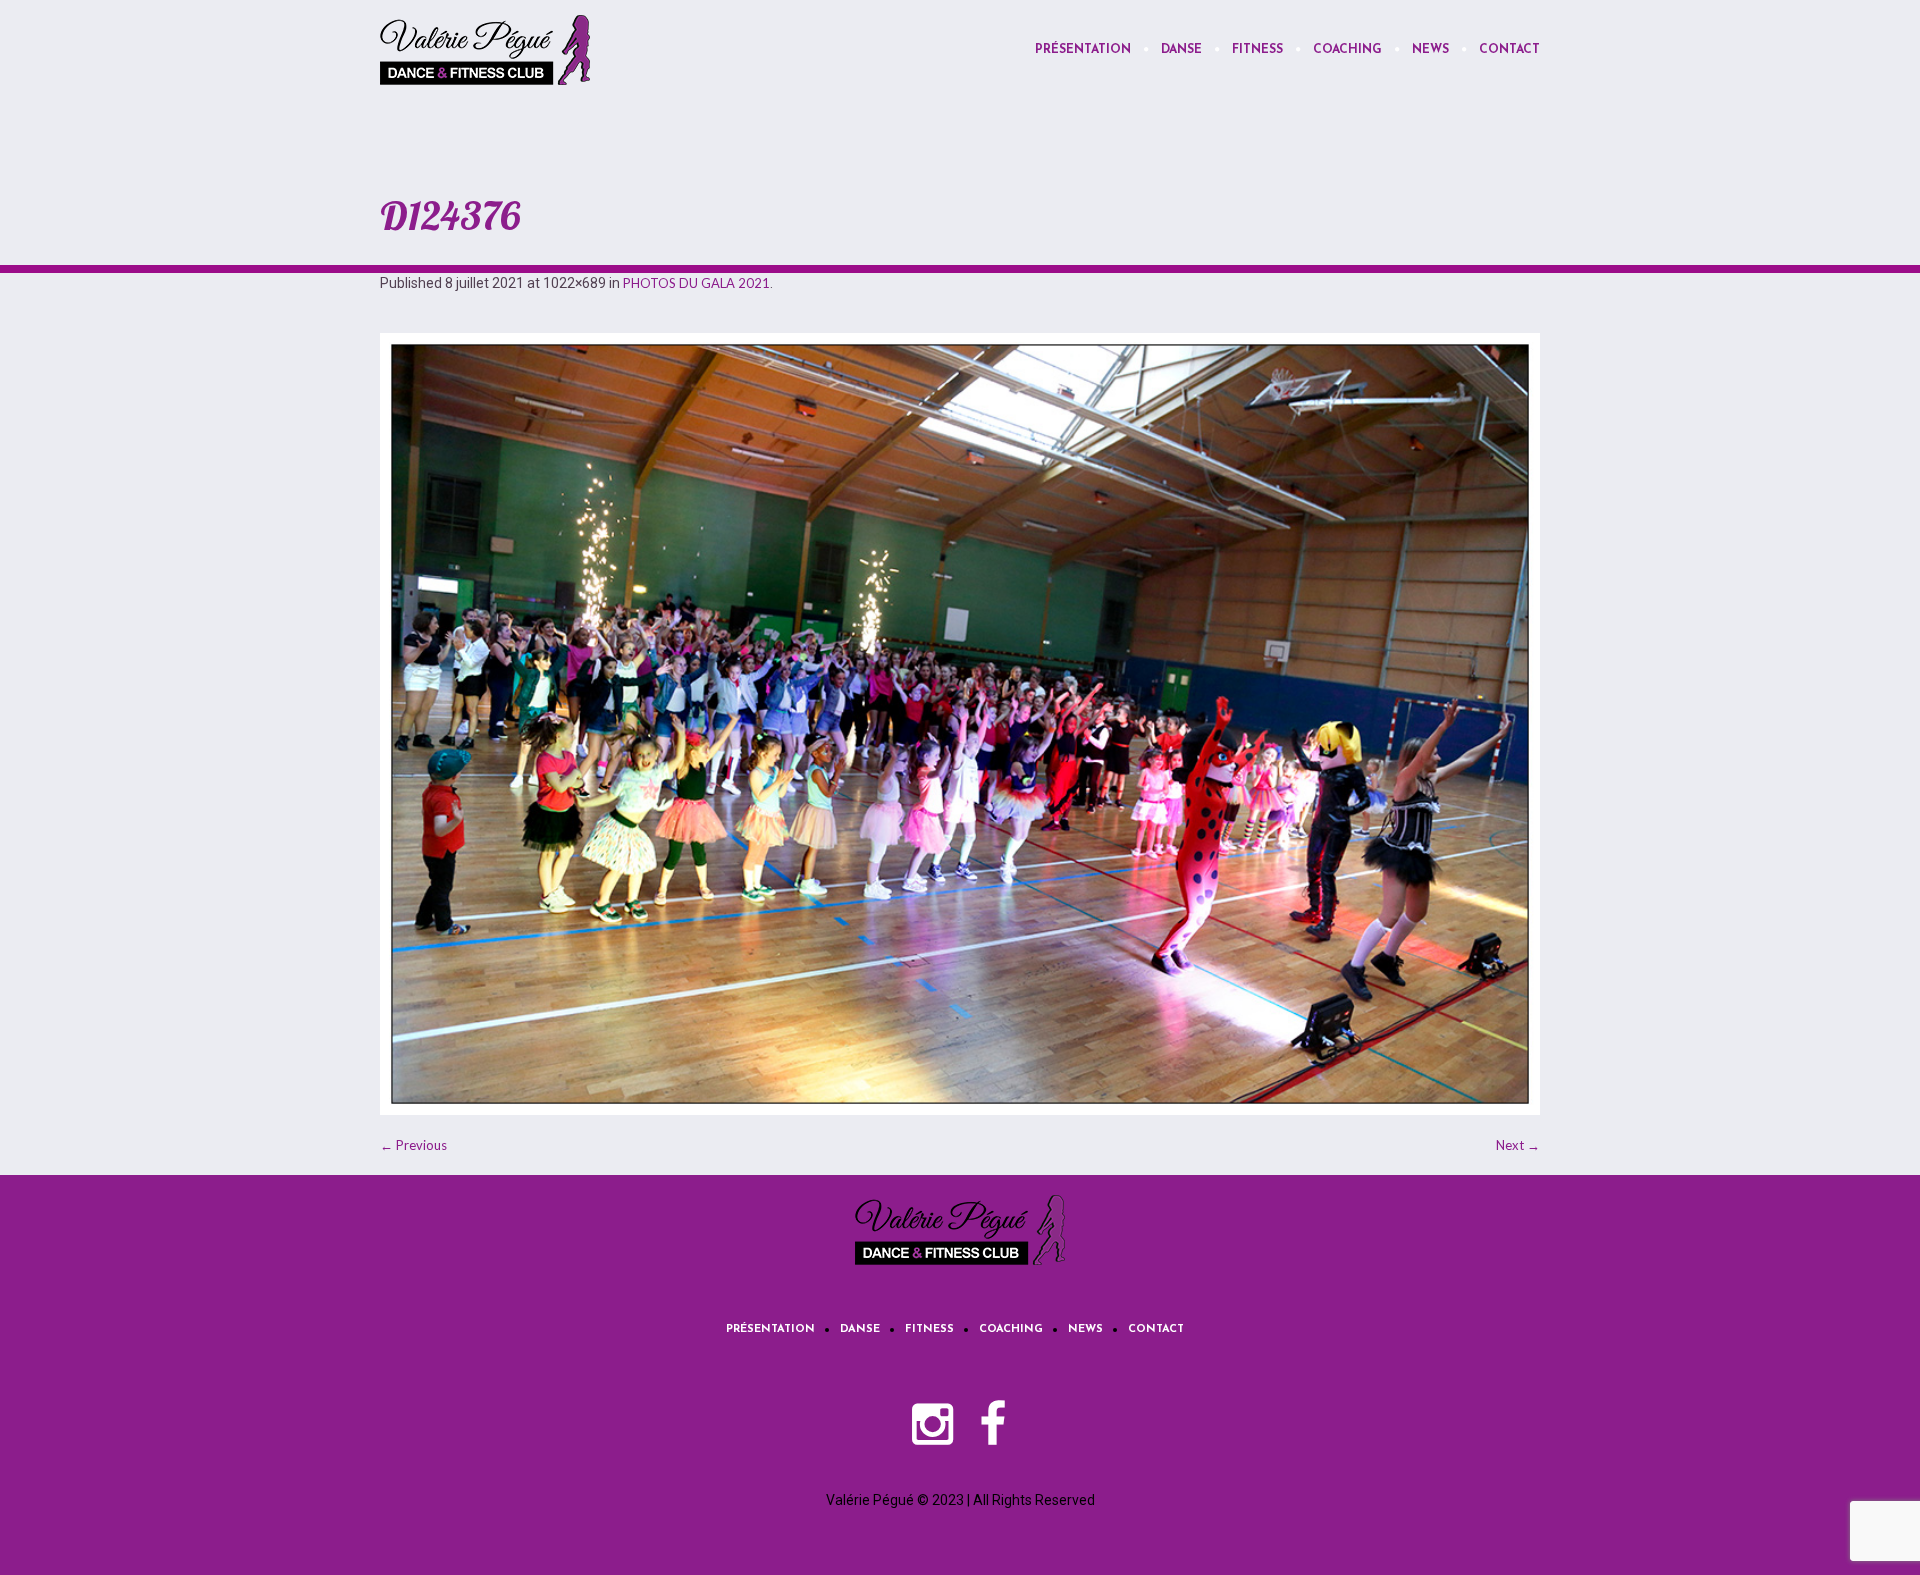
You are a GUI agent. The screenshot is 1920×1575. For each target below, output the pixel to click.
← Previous (413, 1145)
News (1085, 1329)
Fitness (929, 1329)
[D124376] (960, 724)
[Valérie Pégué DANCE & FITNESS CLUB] (960, 1230)
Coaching (1011, 1329)
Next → (1518, 1145)
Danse (860, 1329)
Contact (1156, 1329)
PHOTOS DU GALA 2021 (696, 283)
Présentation (770, 1329)
